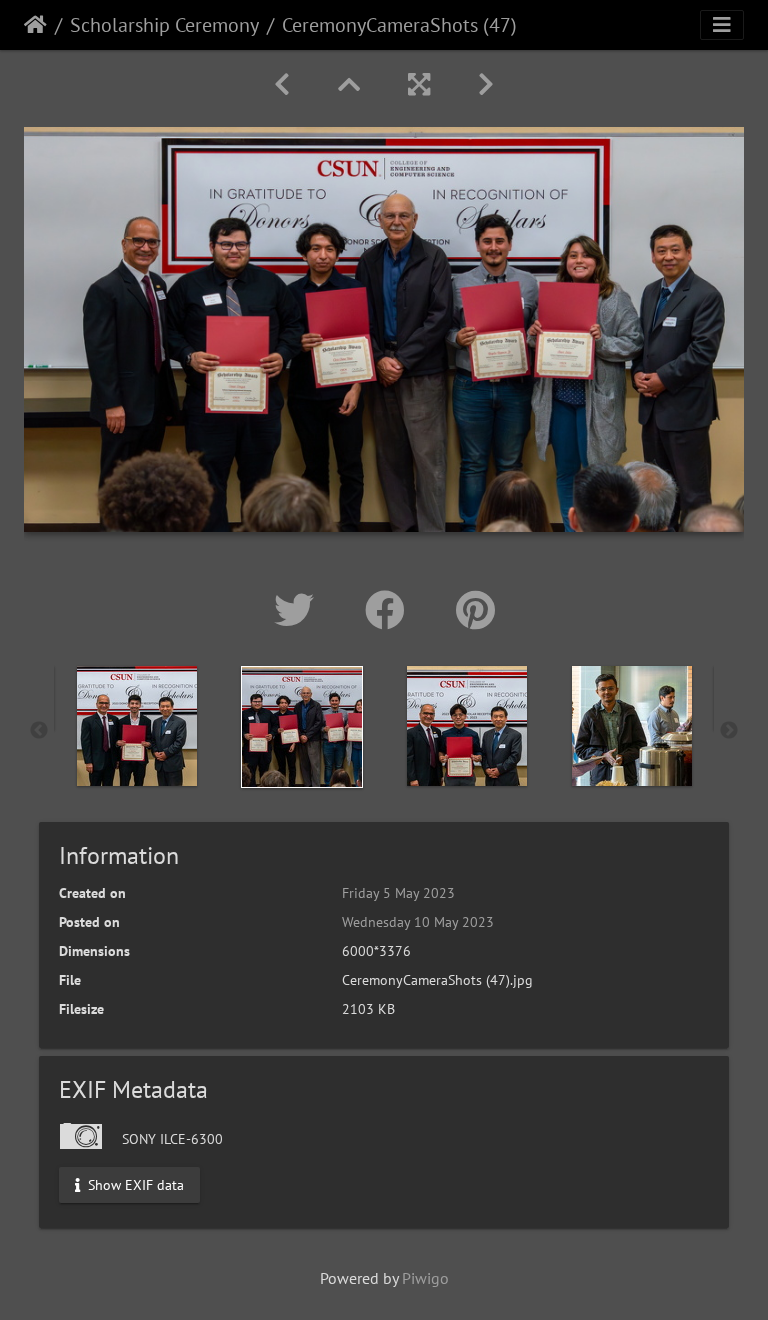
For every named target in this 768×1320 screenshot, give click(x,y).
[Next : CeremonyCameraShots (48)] (486, 84)
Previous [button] (39, 731)
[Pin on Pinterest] (475, 610)
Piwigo (425, 1278)
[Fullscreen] (419, 84)
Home (35, 25)
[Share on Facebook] (390, 610)
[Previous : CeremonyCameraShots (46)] (282, 84)
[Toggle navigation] (722, 25)
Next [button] (729, 731)
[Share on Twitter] (299, 610)
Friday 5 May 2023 (398, 893)
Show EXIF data (134, 1184)
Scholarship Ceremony (164, 25)
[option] (136, 726)
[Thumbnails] (349, 84)
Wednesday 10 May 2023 (418, 922)
